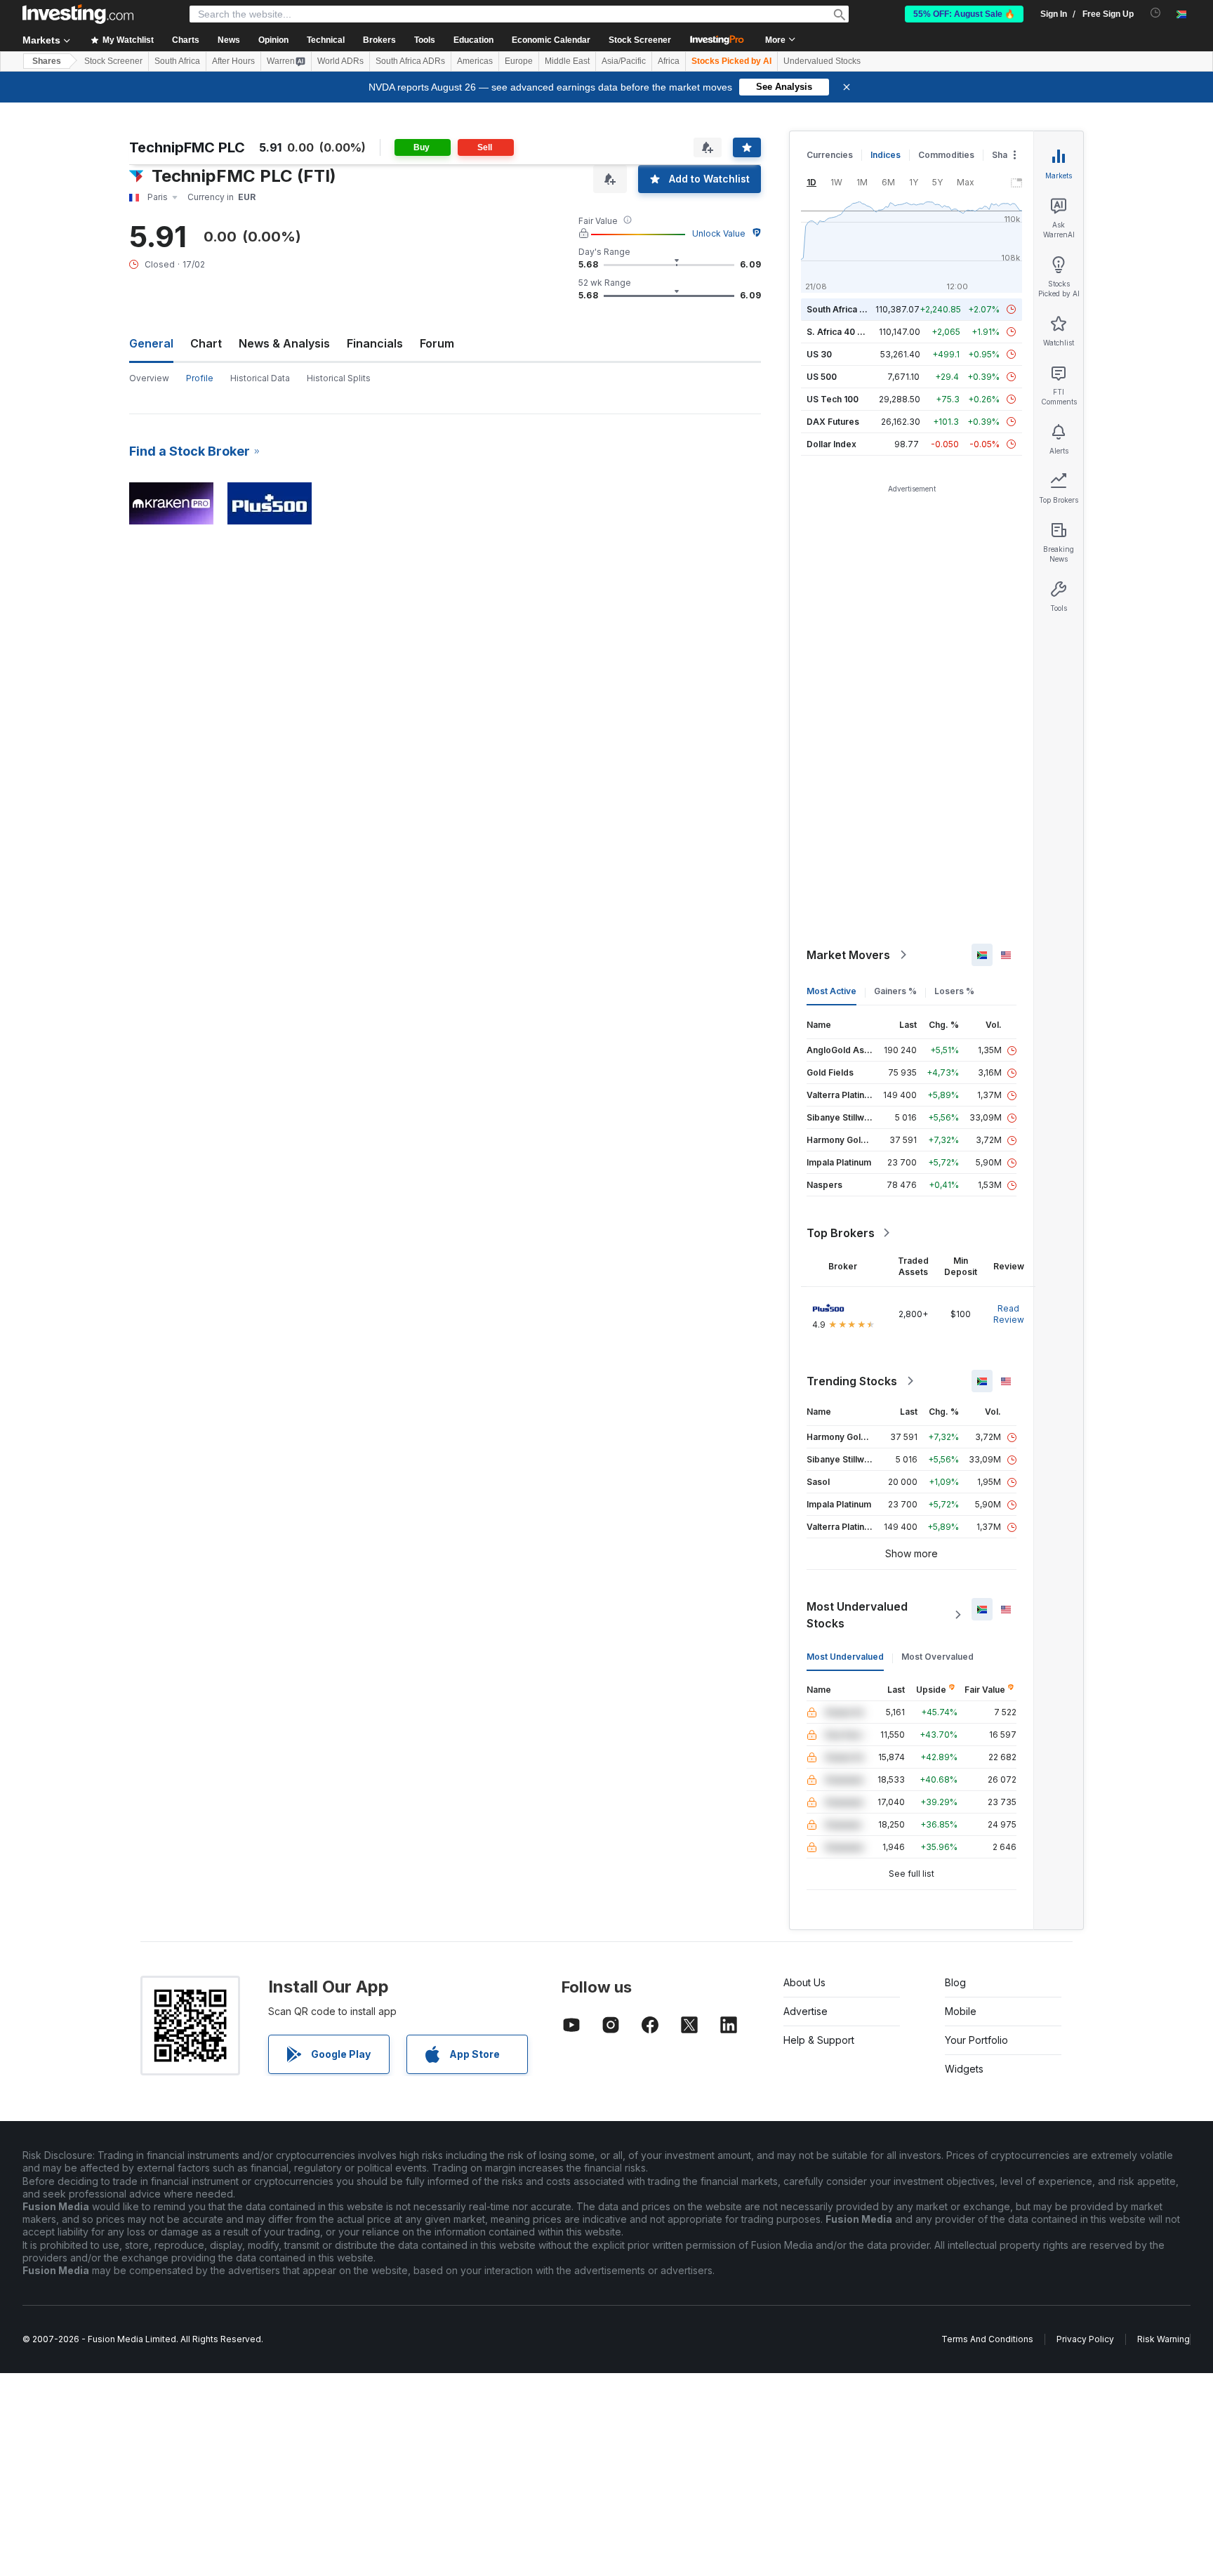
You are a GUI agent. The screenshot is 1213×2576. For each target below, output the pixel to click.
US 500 (822, 377)
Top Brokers (841, 1233)
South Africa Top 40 (848, 309)
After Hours (233, 61)
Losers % (954, 991)
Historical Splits (339, 378)
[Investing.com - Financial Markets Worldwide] (78, 14)
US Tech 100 (833, 399)
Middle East (567, 61)
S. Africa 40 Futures (848, 332)
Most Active (831, 991)
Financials (375, 343)
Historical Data (260, 378)
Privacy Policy (1085, 2339)
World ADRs (340, 61)
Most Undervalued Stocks (857, 1615)
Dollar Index (831, 444)
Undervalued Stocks (822, 61)
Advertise (806, 2011)
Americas (475, 61)
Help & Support (819, 2040)
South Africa (177, 61)
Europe (519, 61)
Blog (955, 1982)
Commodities (946, 155)
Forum (437, 343)
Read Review (1009, 1314)
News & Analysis (284, 343)
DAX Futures (833, 422)
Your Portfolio (976, 2040)
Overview (149, 378)
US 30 (819, 354)
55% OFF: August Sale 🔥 (964, 14)
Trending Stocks (852, 1381)
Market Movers (848, 955)
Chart (206, 343)
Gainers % (895, 991)
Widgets (964, 2069)
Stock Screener (640, 40)
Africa (669, 61)
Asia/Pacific (624, 61)
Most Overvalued (937, 1657)
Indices (886, 155)
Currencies (830, 155)
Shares (47, 61)
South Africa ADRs (410, 61)
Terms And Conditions (987, 2339)
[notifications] (1156, 13)
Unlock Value (719, 233)
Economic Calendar (551, 40)
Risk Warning (1164, 2339)
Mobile (961, 2011)
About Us (804, 1982)
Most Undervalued (845, 1657)
